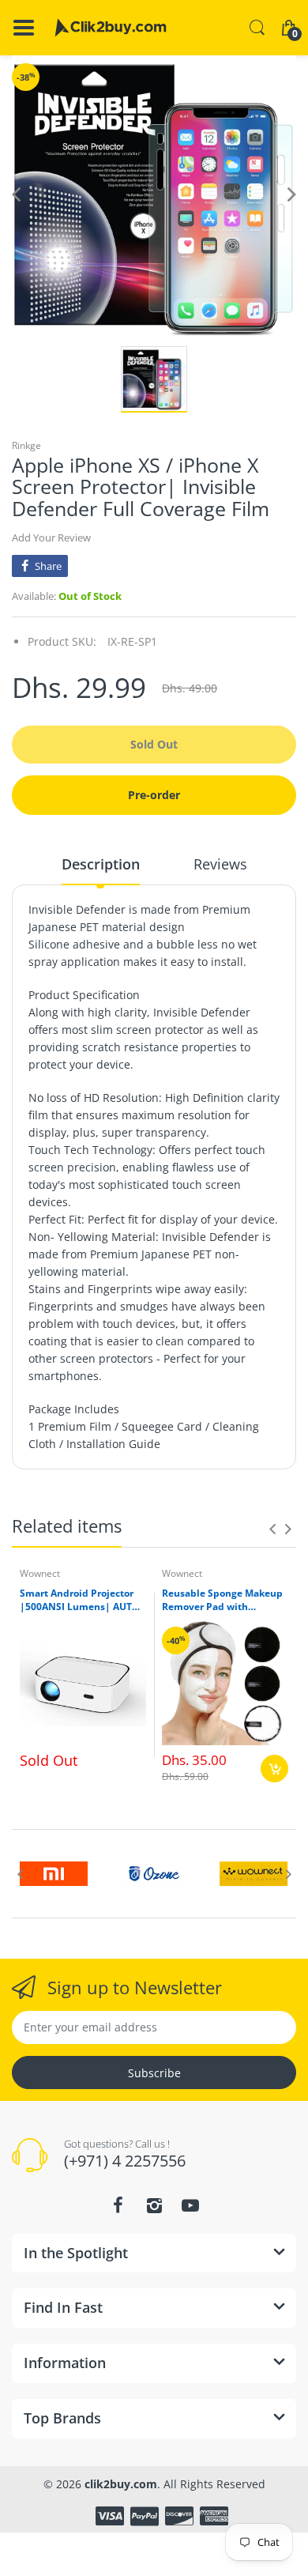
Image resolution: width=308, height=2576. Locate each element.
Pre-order (154, 795)
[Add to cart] (274, 1769)
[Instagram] (154, 2205)
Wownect (40, 1573)
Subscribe (154, 2073)
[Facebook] (118, 2205)
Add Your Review (51, 537)
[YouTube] (190, 2205)
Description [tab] (101, 864)
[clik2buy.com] (111, 28)
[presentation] (272, 1529)
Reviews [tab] (220, 864)
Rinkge (26, 445)
